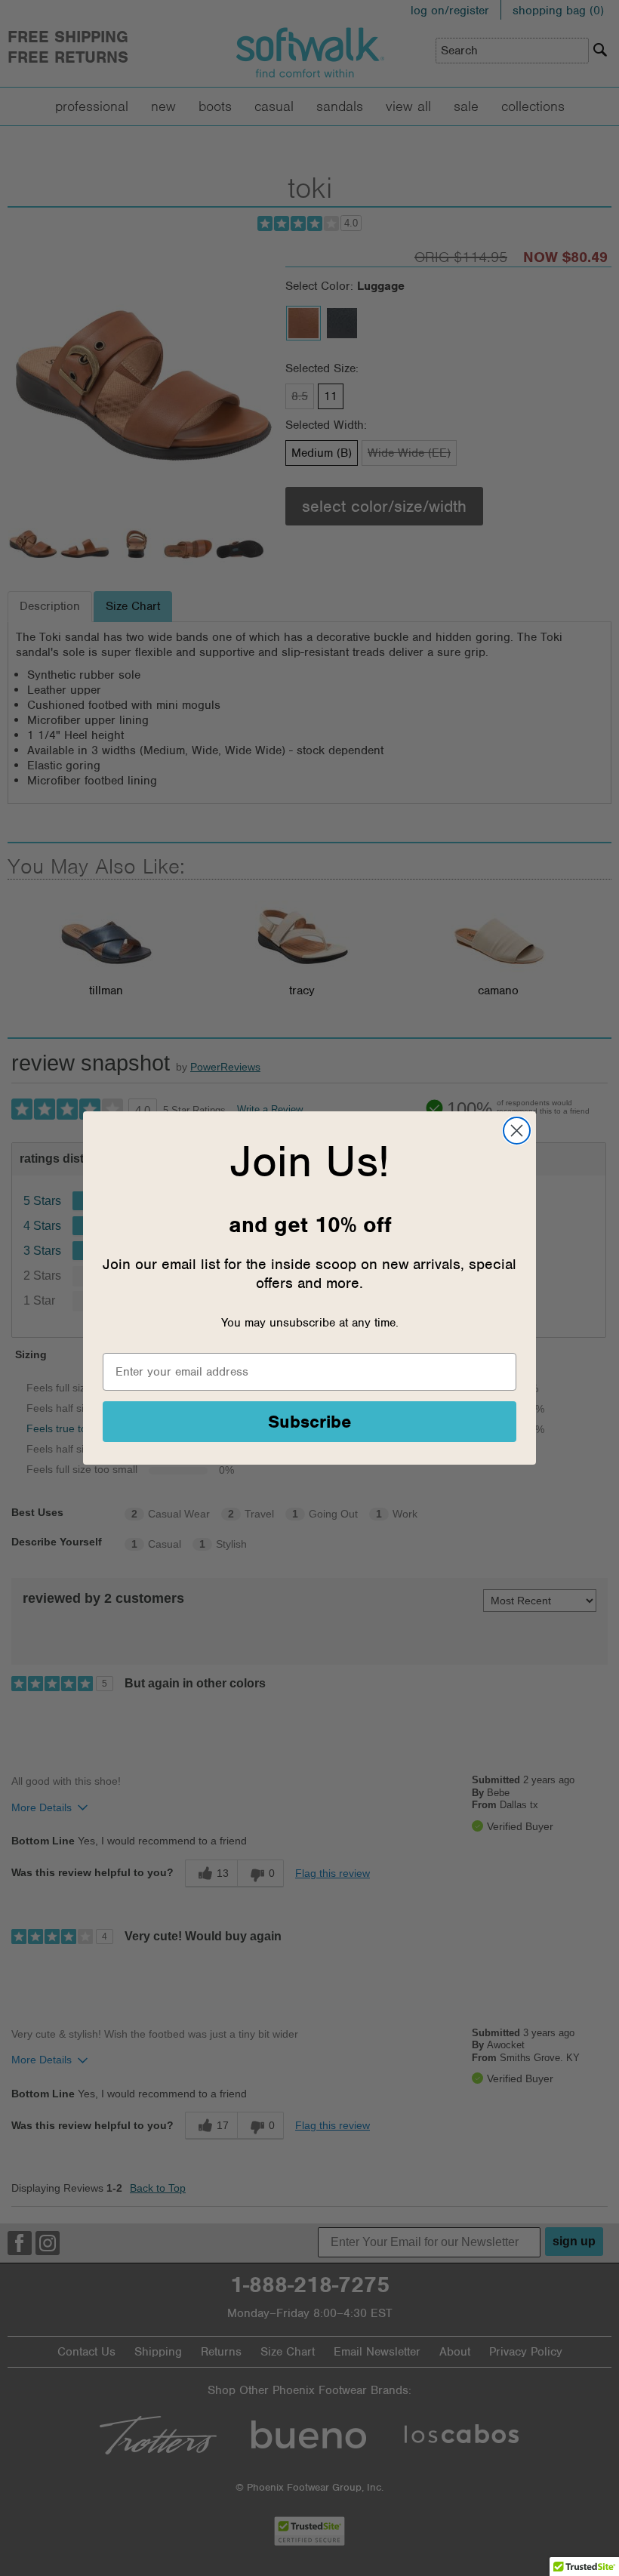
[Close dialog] (517, 1131)
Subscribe (310, 1422)
